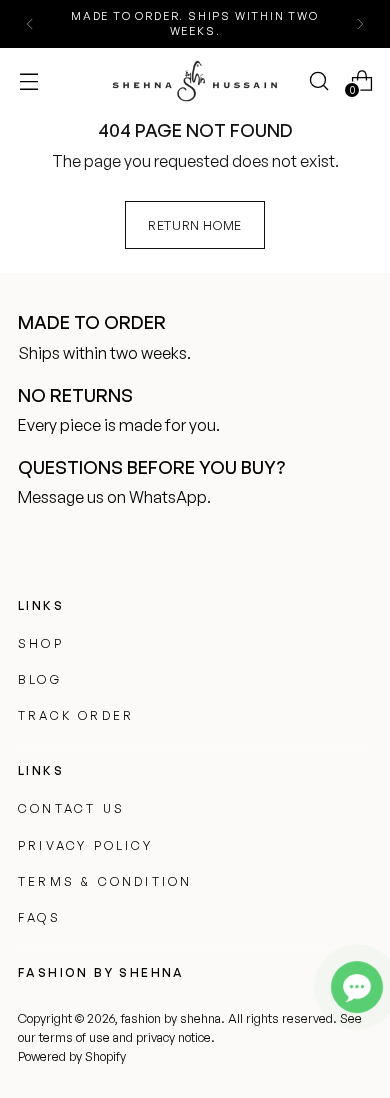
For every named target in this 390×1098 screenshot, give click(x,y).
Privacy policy (85, 845)
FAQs (39, 917)
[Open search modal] (318, 80)
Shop (41, 643)
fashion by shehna (171, 1018)
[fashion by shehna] (195, 80)
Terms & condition (105, 881)
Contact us (71, 808)
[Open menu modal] (28, 80)
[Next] (360, 24)
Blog (40, 679)
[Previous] (30, 24)
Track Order (76, 715)
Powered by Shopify (72, 1056)
